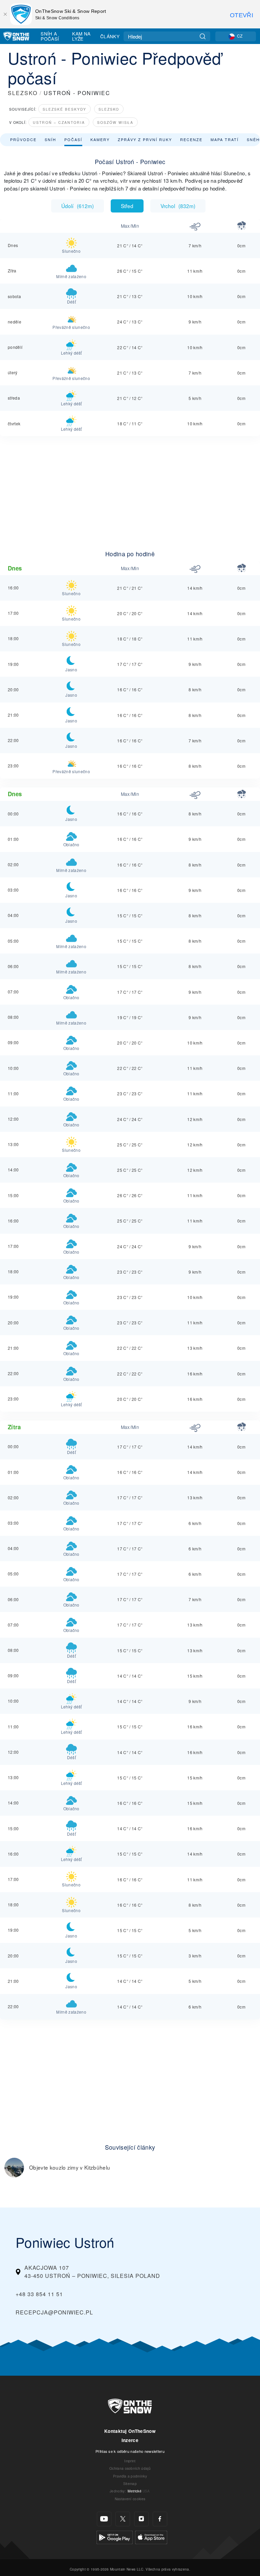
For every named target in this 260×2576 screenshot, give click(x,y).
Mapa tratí (225, 139)
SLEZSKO (23, 93)
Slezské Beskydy (64, 109)
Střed (127, 206)
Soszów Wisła (115, 122)
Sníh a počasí (50, 36)
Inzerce (130, 2440)
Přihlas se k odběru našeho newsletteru (130, 2451)
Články (110, 36)
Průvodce (23, 139)
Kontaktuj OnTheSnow (130, 2431)
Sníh (50, 139)
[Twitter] (123, 2519)
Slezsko (109, 109)
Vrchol (178, 206)
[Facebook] (160, 2519)
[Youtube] (104, 2519)
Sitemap (130, 2483)
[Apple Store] (151, 2537)
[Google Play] (115, 2537)
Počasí (73, 139)
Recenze (191, 139)
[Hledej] (203, 36)
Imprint (130, 2461)
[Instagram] (141, 2519)
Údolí (78, 206)
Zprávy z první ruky (145, 139)
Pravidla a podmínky (130, 2476)
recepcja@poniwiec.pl (54, 2312)
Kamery (100, 139)
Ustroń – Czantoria (59, 122)
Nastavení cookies (130, 2499)
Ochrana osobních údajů (130, 2468)
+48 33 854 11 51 (39, 2294)
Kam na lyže (81, 36)
